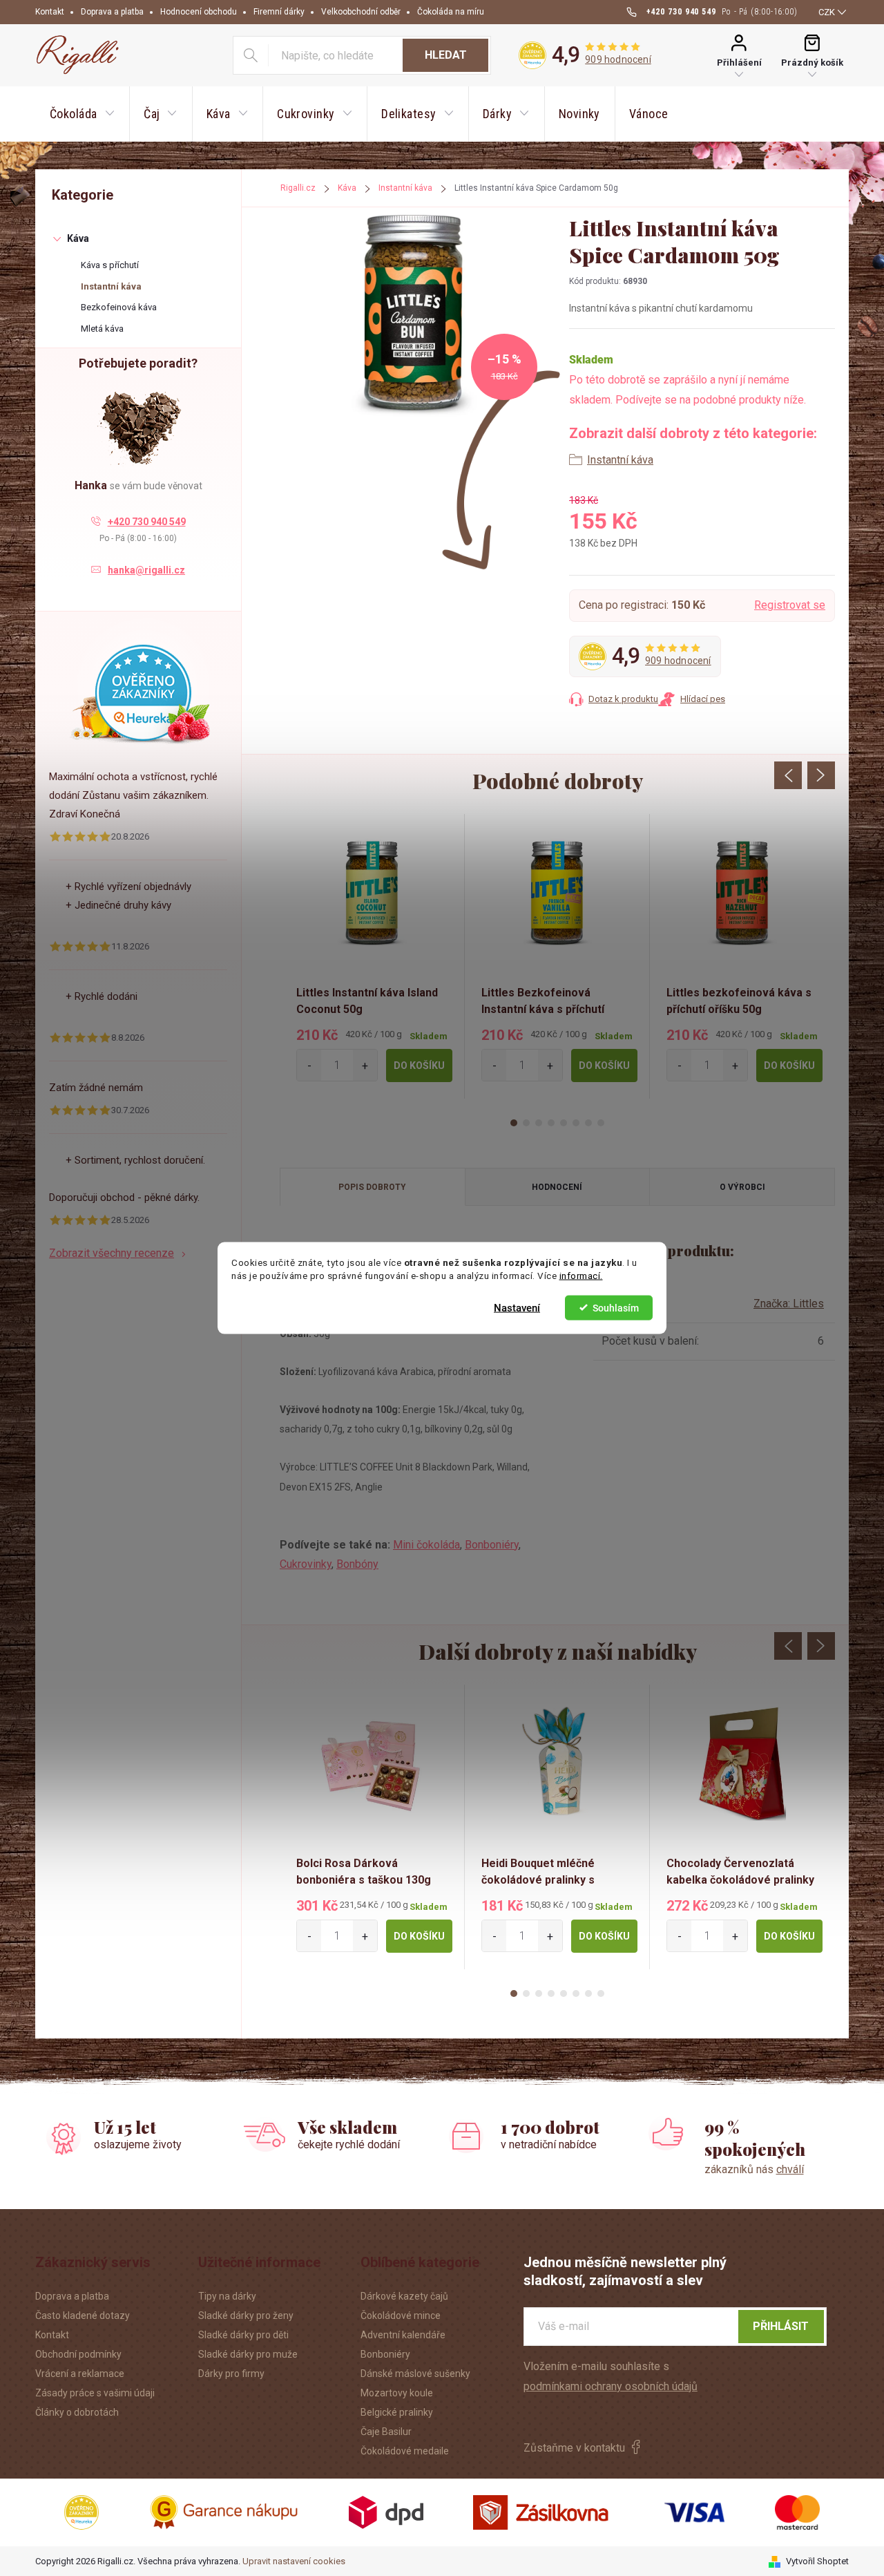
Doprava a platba (112, 12)
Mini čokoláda (426, 1545)
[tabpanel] (372, 956)
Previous (788, 775)
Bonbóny (357, 1564)
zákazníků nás (754, 2169)
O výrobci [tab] (742, 1187)
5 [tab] (564, 1123)
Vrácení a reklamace (80, 2374)
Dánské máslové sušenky (415, 2374)
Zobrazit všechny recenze (112, 1253)
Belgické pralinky (397, 2412)
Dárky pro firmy (231, 2374)
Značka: (789, 1304)
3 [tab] (539, 1123)
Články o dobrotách (77, 2412)
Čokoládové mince (401, 2315)
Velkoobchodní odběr (361, 12)
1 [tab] (514, 1123)
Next (821, 775)
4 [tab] (551, 1123)
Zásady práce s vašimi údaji (95, 2393)
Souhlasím (616, 1307)
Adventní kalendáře (403, 2335)
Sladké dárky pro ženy (246, 2315)
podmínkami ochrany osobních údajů (611, 2386)
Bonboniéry (492, 1545)
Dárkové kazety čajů (404, 2296)
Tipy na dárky (227, 2296)
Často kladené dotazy (83, 2315)
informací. (581, 1276)
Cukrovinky (306, 1564)
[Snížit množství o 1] (309, 1065)
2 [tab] (526, 1123)
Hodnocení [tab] (557, 1187)
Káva (78, 238)
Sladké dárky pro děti (243, 2335)
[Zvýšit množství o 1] (365, 1065)
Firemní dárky (279, 12)
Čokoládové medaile (405, 2451)
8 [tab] (601, 1123)
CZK (827, 12)
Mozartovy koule (397, 2393)
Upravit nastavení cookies (294, 2561)
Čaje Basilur (386, 2432)
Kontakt (50, 12)
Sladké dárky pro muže (248, 2354)
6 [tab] (576, 1123)
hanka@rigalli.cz (146, 570)
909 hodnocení (618, 59)
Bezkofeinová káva (119, 307)
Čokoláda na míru (451, 12)
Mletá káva (102, 329)
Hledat (446, 55)
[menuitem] (82, 114)
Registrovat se (790, 605)
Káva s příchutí (110, 265)
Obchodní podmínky (78, 2354)
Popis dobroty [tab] (372, 1187)
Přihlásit (781, 2326)
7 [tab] (588, 1123)
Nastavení (517, 1307)
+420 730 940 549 (147, 522)
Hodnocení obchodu (199, 12)
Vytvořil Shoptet (817, 2561)
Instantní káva (111, 286)
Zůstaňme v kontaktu (574, 2448)
